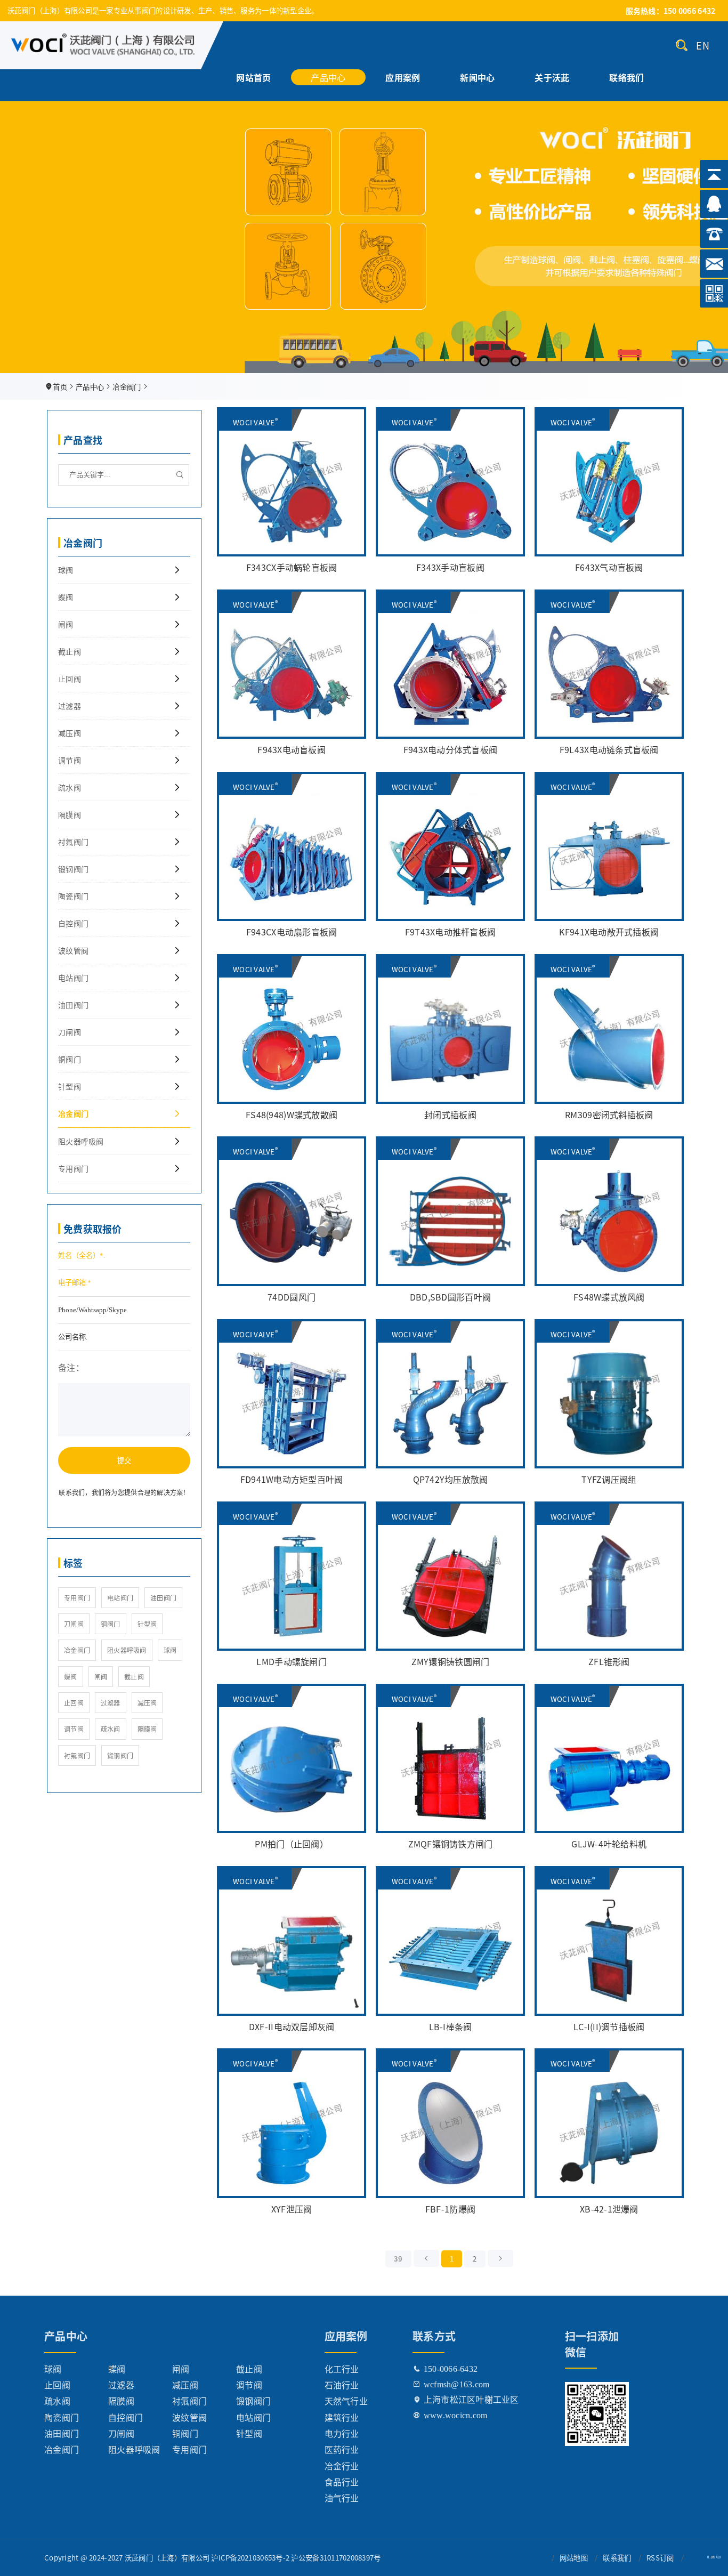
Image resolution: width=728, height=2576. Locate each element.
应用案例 (403, 75)
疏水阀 (70, 787)
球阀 (66, 570)
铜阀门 (70, 1059)
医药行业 (342, 2449)
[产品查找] (180, 475)
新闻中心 (477, 75)
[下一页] (500, 2258)
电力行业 (342, 2433)
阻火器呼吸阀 (81, 1141)
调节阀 (70, 760)
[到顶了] (426, 2258)
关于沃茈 (552, 75)
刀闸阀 (70, 1032)
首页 (60, 387)
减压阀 (70, 733)
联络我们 (626, 75)
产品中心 (328, 75)
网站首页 (253, 75)
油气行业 (342, 2498)
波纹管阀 (73, 950)
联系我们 (617, 2558)
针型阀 (70, 1086)
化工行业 (342, 2369)
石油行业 (342, 2385)
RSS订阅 (660, 2558)
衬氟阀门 (73, 842)
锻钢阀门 (73, 869)
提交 (124, 1460)
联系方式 (434, 2336)
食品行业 (342, 2482)
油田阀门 (73, 1005)
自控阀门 (73, 923)
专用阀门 (73, 1168)
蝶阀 (66, 597)
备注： (71, 1367)
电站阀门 (73, 978)
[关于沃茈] (364, 213)
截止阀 (70, 651)
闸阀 (66, 624)
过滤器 (70, 706)
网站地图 (574, 2558)
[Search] (682, 45)
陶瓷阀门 (73, 896)
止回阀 (70, 679)
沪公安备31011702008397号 (336, 2558)
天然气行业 (346, 2401)
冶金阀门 (127, 387)
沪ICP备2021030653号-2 (250, 2558)
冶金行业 (342, 2466)
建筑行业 (342, 2417)
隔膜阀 (70, 814)
